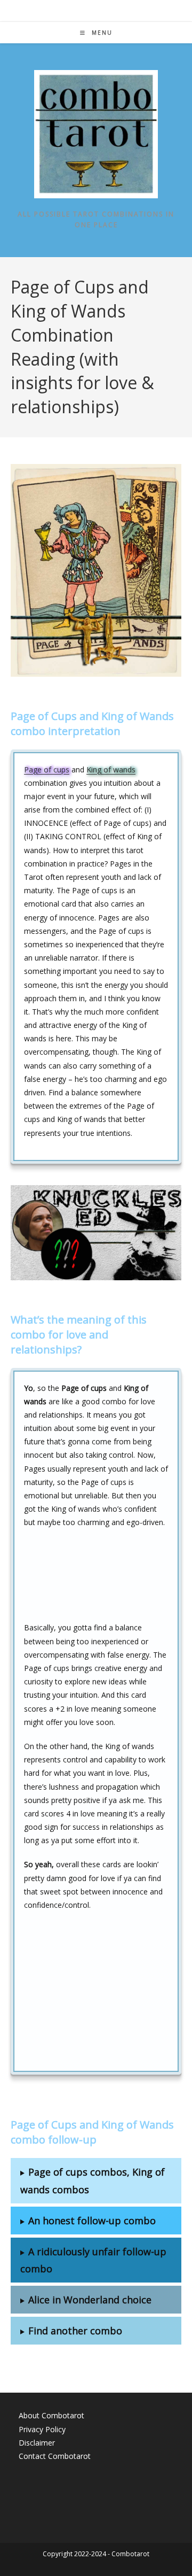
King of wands (111, 769)
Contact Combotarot (55, 2456)
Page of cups (47, 769)
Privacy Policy (42, 2429)
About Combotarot (51, 2415)
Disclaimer (37, 2443)
